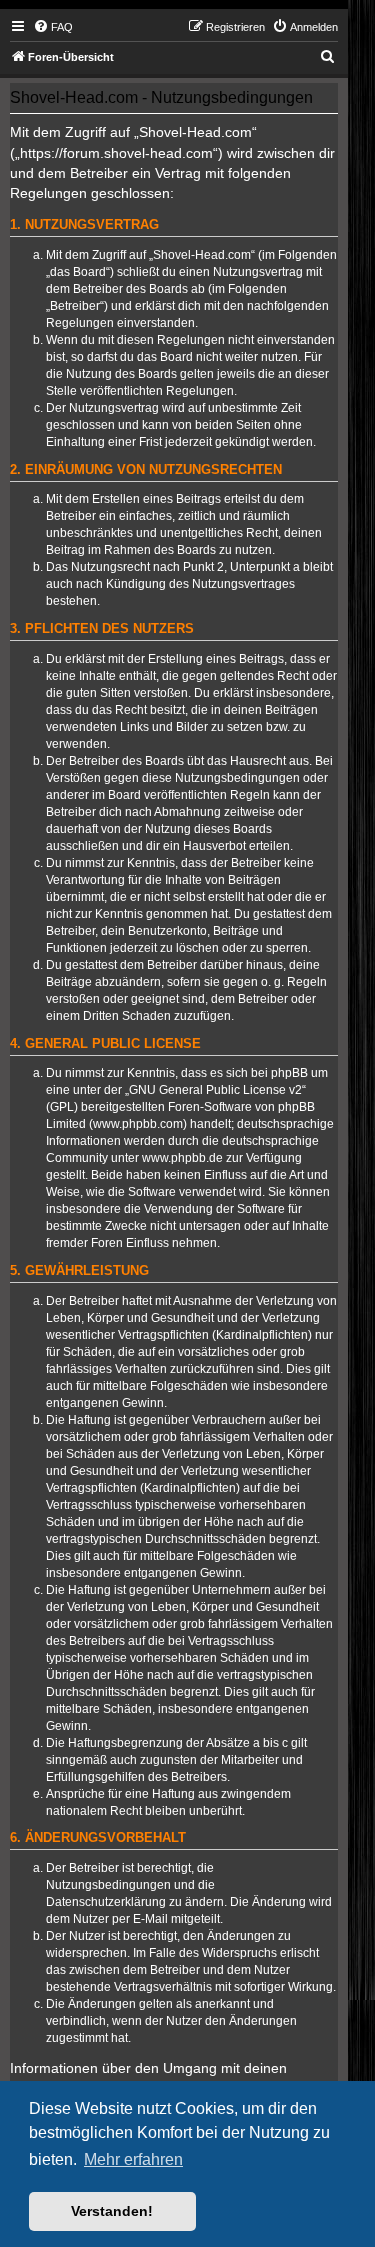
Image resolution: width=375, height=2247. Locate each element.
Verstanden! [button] (112, 2211)
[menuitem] (53, 27)
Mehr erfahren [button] (133, 2159)
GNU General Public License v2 (215, 1090)
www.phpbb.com (138, 1124)
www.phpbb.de (182, 1158)
